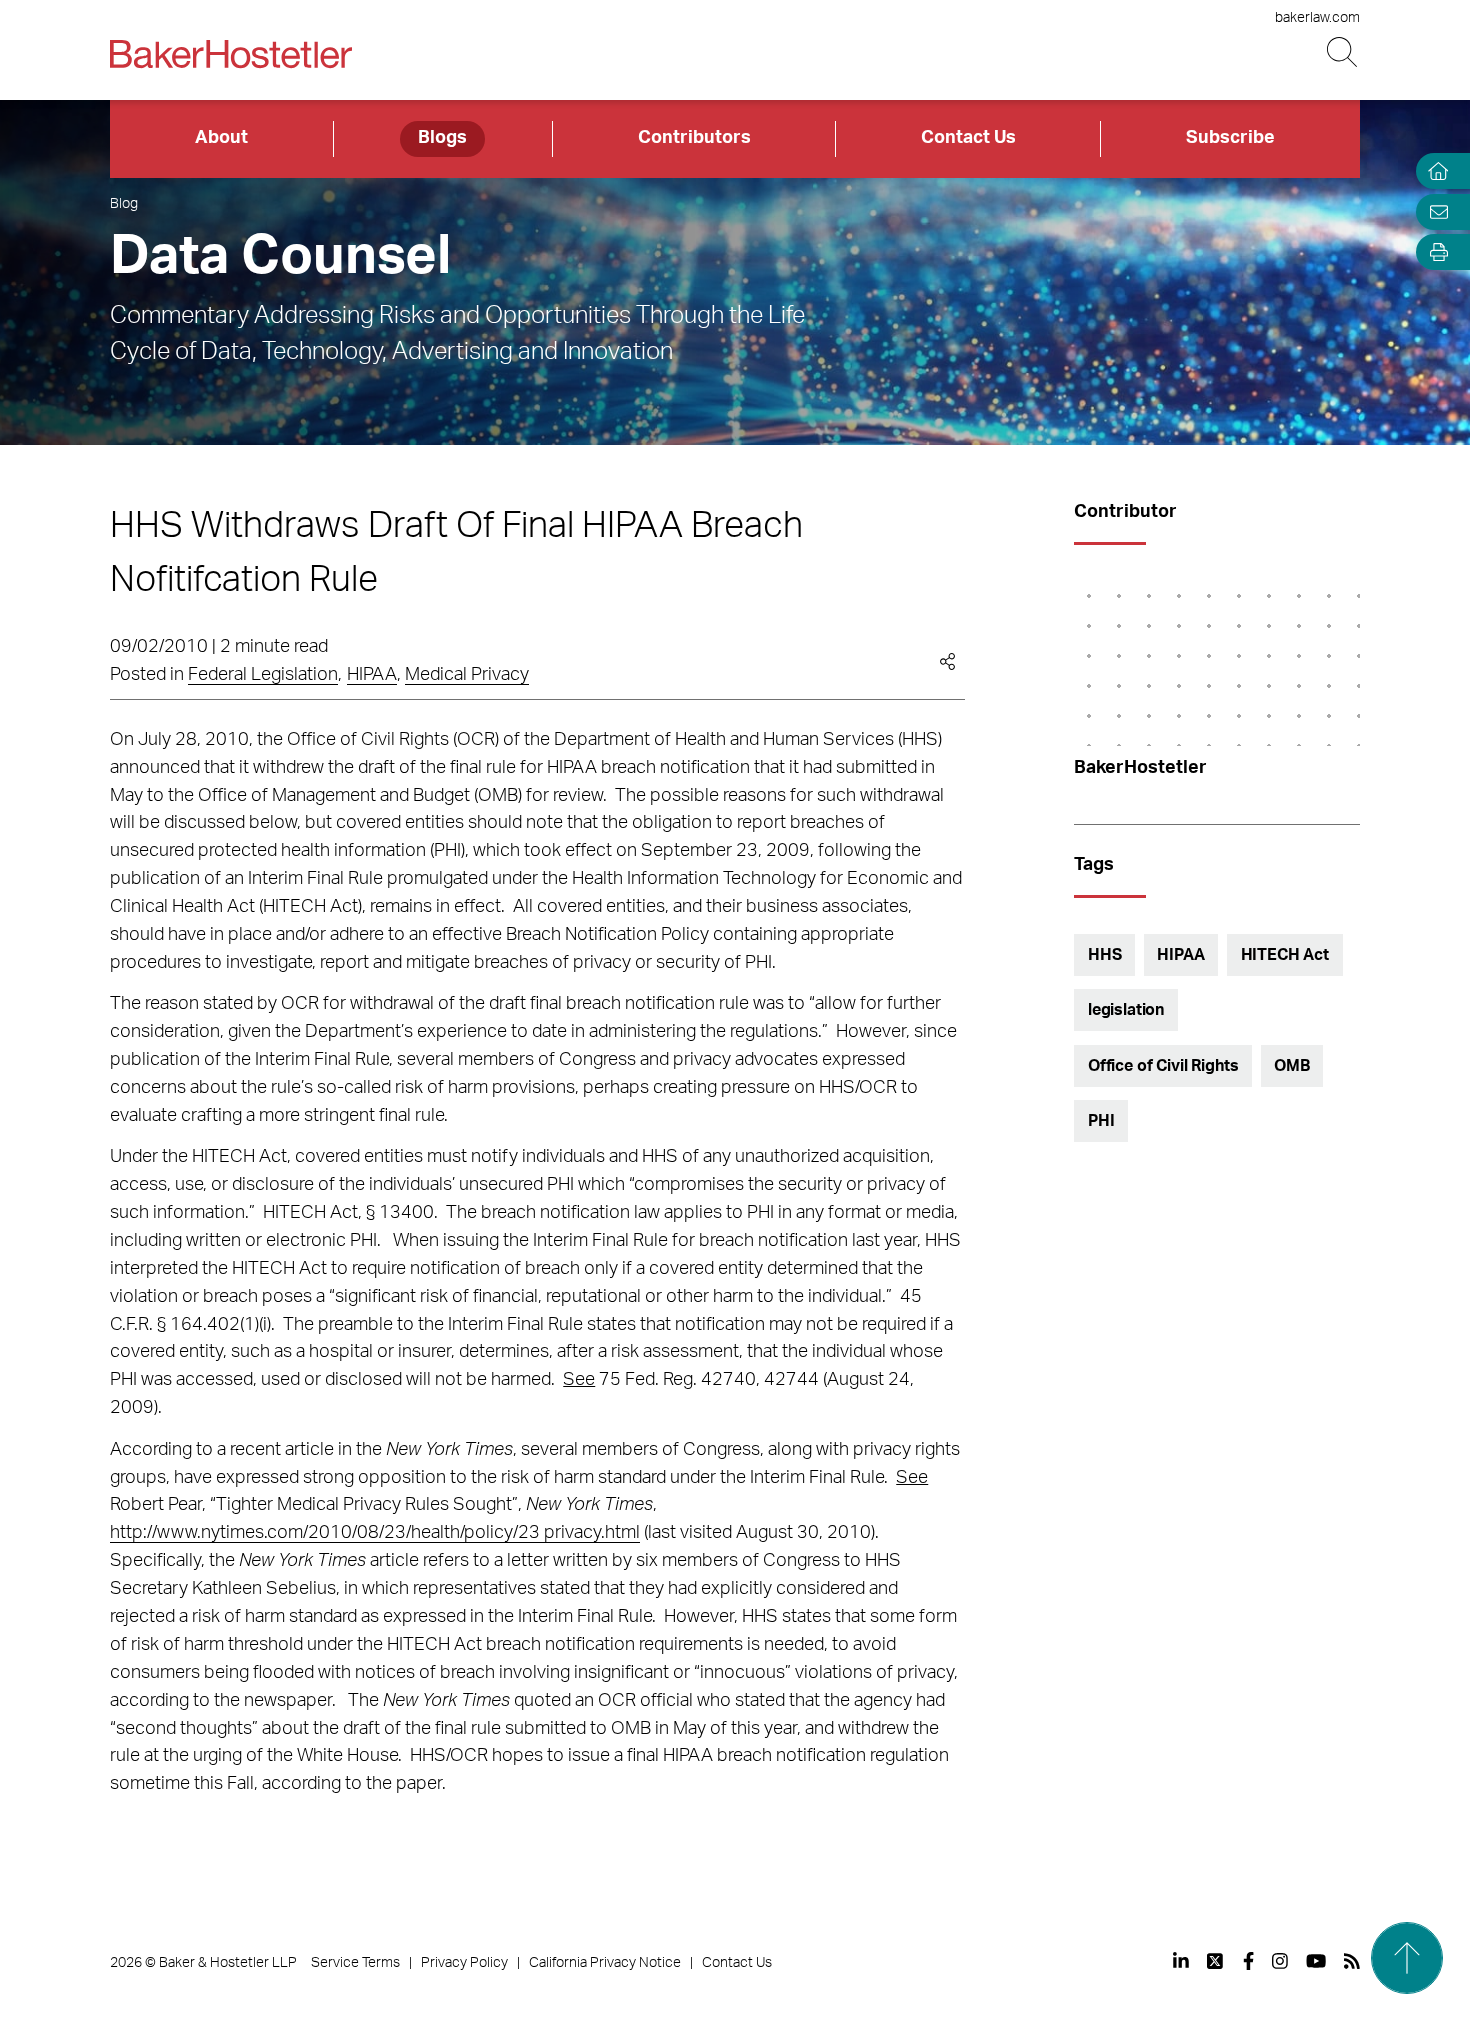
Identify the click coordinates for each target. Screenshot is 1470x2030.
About (221, 138)
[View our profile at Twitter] (1216, 1961)
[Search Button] (1343, 52)
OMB (1292, 1066)
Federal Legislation (263, 675)
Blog (124, 204)
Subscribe (1230, 138)
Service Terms (355, 1963)
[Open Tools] (1434, 252)
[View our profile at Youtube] (1316, 1961)
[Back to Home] (231, 54)
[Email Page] (1434, 211)
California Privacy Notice (605, 1963)
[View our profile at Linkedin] (1181, 1961)
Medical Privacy (467, 675)
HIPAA (372, 675)
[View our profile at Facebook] (1248, 1961)
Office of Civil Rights (1163, 1066)
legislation (1126, 1010)
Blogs (442, 138)
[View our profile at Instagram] (1280, 1961)
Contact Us (968, 138)
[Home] (1434, 171)
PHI (1101, 1121)
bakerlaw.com (1317, 18)
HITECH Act (1285, 955)
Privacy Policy (464, 1963)
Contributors (694, 138)
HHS (1105, 955)
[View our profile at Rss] (1352, 1961)
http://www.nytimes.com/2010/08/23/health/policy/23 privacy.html (375, 1533)
